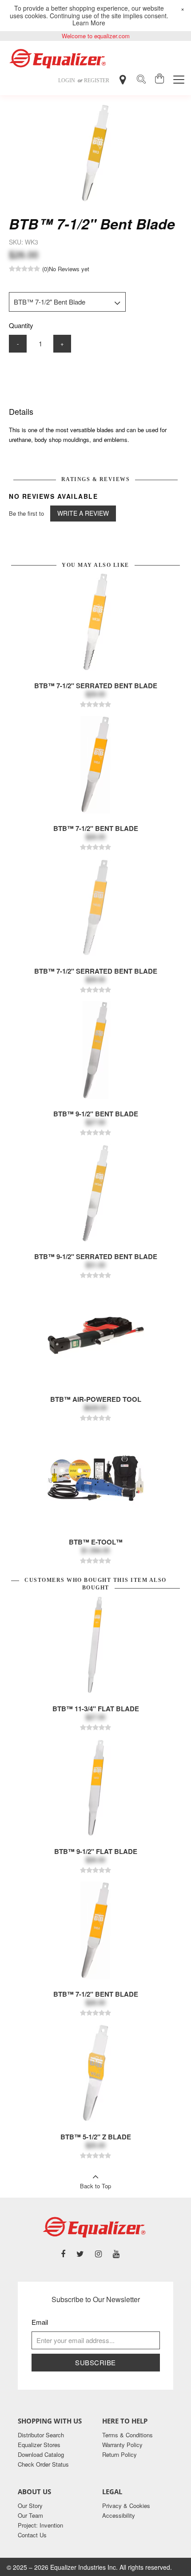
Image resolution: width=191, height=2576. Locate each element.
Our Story (30, 2506)
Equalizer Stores (39, 2445)
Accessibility (119, 2515)
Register (97, 80)
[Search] (141, 80)
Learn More (89, 23)
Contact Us (32, 2535)
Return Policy (119, 2454)
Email (40, 2322)
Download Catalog (41, 2454)
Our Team (30, 2515)
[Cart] (160, 80)
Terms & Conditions (127, 2435)
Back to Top (95, 2186)
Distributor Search (41, 2435)
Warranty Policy (122, 2445)
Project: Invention (40, 2525)
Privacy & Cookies (126, 2506)
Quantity (21, 325)
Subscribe (95, 2362)
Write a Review (83, 513)
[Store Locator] (123, 80)
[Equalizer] (59, 59)
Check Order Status (43, 2464)
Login (67, 80)
